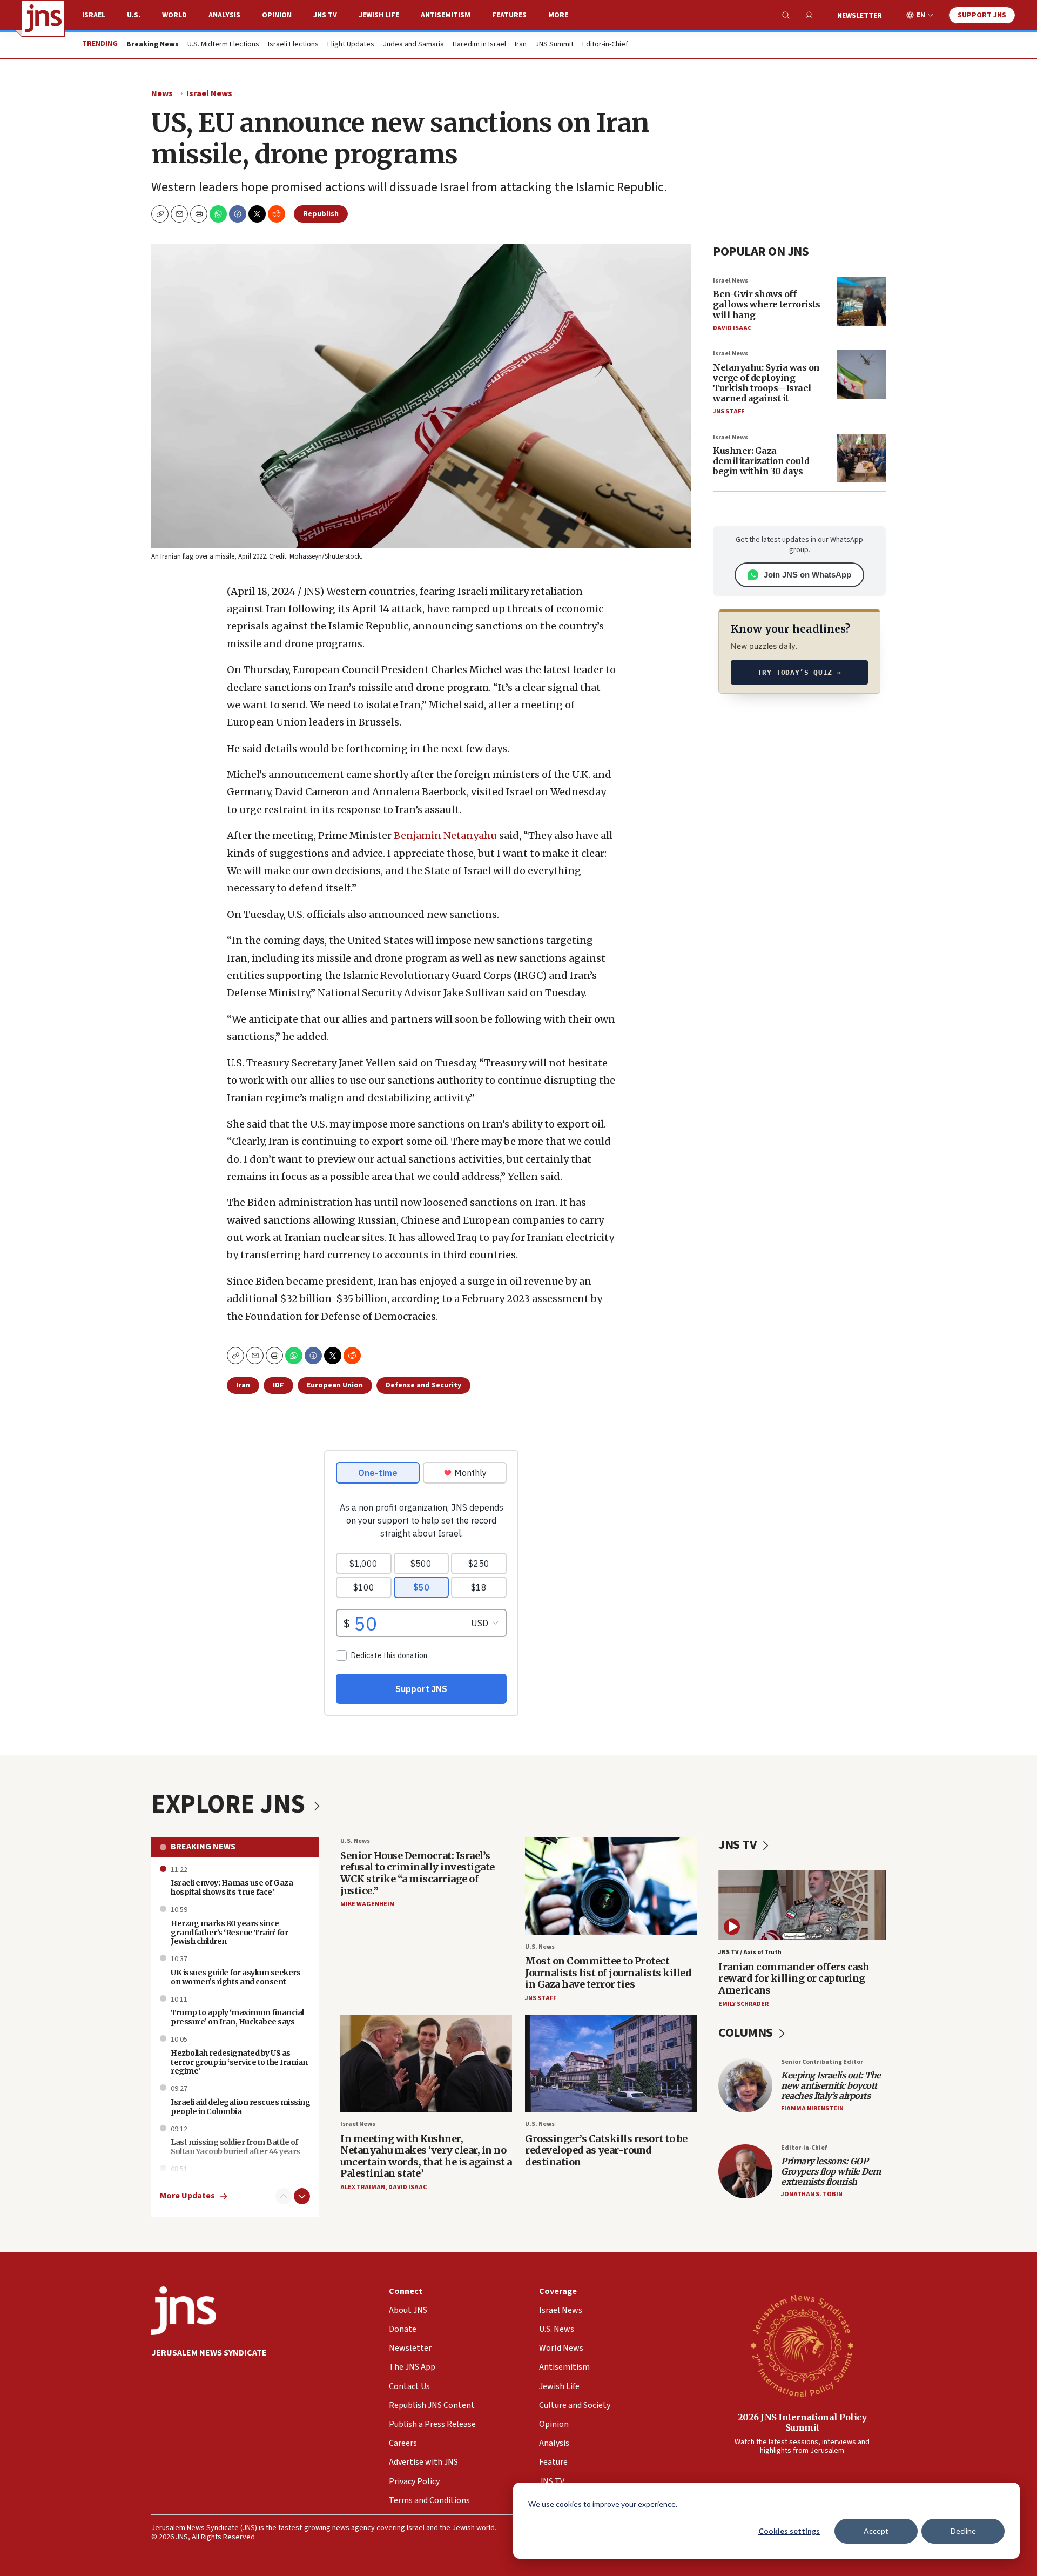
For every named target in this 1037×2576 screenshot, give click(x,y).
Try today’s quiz (800, 672)
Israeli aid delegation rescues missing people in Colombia (240, 2107)
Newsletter (860, 16)
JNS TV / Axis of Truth (750, 1952)
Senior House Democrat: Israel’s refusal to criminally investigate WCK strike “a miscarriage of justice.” (418, 1873)
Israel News (209, 93)
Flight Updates (351, 45)
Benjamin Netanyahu (445, 836)
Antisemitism (446, 15)
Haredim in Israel (479, 45)
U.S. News (355, 1841)
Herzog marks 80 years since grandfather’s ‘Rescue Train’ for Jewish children (229, 1933)
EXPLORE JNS (231, 1804)
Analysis (224, 15)
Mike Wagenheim (368, 1904)
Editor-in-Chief (605, 45)
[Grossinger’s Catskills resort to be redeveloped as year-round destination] (611, 2064)
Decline (963, 2531)
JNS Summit (554, 45)
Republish (321, 214)
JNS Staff (729, 411)
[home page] (43, 18)
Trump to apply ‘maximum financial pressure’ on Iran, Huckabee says (237, 2017)
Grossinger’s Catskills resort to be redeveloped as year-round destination (606, 2150)
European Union (335, 1385)
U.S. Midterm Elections (223, 45)
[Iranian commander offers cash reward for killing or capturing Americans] (802, 1905)
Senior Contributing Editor (822, 2062)
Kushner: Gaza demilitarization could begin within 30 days (761, 461)
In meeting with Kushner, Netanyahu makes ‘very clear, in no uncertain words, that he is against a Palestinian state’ (426, 2156)
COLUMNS (747, 2033)
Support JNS (982, 15)
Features (509, 15)
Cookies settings (789, 2531)
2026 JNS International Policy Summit (802, 2422)
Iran (521, 45)
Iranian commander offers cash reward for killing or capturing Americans (794, 1978)
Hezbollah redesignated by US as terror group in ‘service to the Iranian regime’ (239, 2062)
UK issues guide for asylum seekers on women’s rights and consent (235, 1977)
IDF (278, 1385)
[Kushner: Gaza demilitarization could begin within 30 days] (861, 458)
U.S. (134, 15)
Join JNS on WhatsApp (807, 575)
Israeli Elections (293, 45)
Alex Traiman (363, 2187)
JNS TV (325, 15)
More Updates (187, 2196)
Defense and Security (423, 1385)
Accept (876, 2531)
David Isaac (732, 328)
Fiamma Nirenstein (812, 2108)
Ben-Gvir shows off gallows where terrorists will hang (766, 304)
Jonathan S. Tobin (812, 2194)
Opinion (277, 15)
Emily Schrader (743, 2004)
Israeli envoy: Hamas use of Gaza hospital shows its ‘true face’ (232, 1887)
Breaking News (203, 1847)
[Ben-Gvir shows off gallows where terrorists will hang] (861, 301)
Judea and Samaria (413, 45)
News (162, 93)
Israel (94, 15)
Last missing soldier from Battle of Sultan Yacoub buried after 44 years (235, 2147)
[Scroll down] (302, 2196)
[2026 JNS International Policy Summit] (802, 2345)
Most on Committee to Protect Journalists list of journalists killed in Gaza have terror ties (608, 1973)
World (174, 15)
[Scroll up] (284, 2196)
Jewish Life (379, 15)
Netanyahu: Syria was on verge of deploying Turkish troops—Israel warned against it (766, 383)
